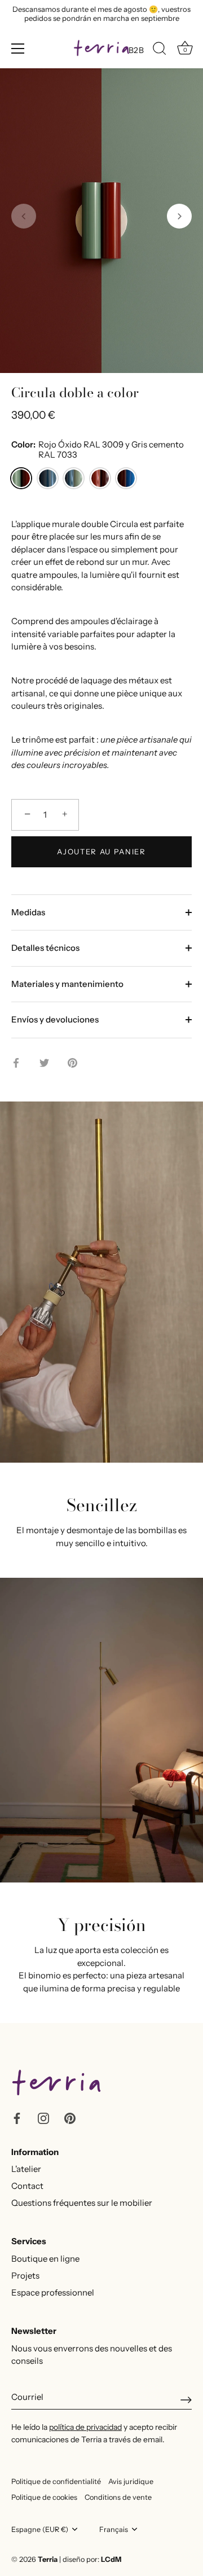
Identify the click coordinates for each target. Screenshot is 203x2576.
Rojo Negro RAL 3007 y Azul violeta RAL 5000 (126, 478)
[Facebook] (17, 2118)
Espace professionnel (53, 2292)
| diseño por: (90, 2559)
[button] (24, 216)
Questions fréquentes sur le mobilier (82, 2203)
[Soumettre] (186, 2400)
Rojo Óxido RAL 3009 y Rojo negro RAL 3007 (100, 478)
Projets (25, 2276)
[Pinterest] (70, 2118)
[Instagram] (43, 2118)
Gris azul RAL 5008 (48, 478)
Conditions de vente (118, 2497)
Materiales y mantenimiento (67, 984)
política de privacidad (85, 2427)
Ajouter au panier (101, 852)
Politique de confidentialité (56, 2481)
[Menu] (18, 49)
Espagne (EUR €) (40, 2529)
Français (114, 2529)
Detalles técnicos (45, 948)
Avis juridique (131, 2481)
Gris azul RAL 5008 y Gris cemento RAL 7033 (74, 478)
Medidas (28, 912)
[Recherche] (160, 50)
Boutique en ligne (45, 2259)
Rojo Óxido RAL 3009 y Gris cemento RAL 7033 (21, 478)
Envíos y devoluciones (55, 1019)
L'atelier (26, 2169)
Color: (98, 450)
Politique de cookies (44, 2497)
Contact (27, 2186)
